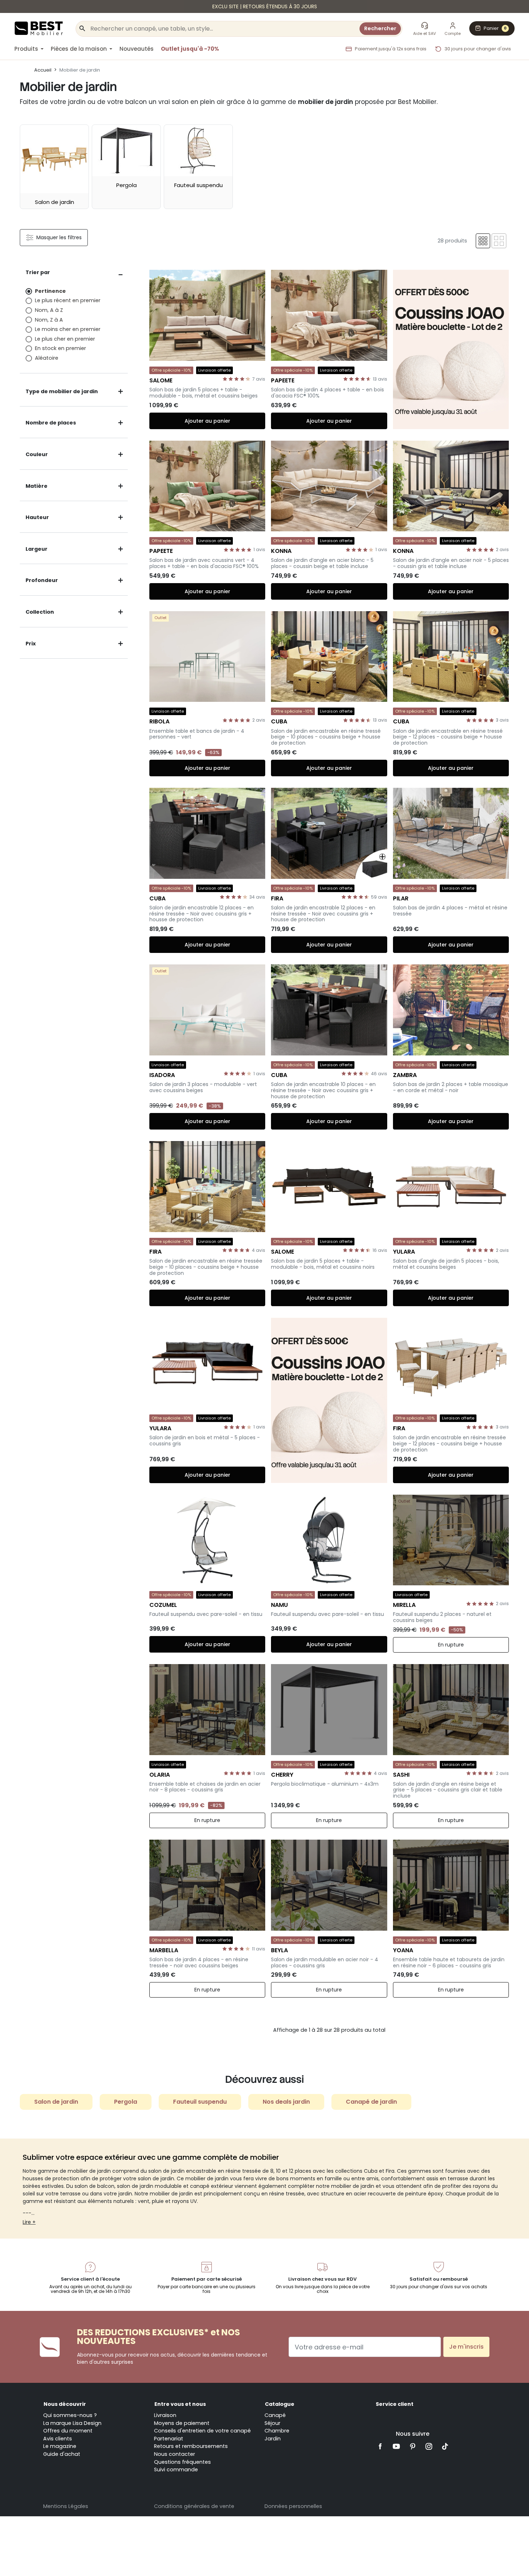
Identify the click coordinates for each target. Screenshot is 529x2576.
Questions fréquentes (182, 2462)
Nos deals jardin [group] (286, 2102)
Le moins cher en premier (68, 329)
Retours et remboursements (191, 2446)
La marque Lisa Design (72, 2423)
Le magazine (60, 2446)
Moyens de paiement (182, 2423)
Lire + (29, 2222)
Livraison (165, 2415)
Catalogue (280, 2404)
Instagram (429, 2446)
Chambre (277, 2431)
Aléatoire (47, 358)
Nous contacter (175, 2454)
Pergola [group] (126, 2102)
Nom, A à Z (49, 310)
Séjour (272, 2423)
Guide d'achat (62, 2454)
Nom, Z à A (49, 320)
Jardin (273, 2439)
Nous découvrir (65, 2404)
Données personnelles (293, 2506)
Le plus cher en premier (65, 339)
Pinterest (413, 2446)
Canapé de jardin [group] (371, 2102)
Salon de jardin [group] (56, 2102)
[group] (54, 167)
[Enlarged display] (499, 241)
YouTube (396, 2446)
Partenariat (169, 2439)
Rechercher (380, 28)
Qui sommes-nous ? (70, 2415)
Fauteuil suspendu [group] (200, 2102)
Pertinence (50, 291)
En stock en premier (60, 348)
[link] (264, 6)
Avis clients (58, 2439)
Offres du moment (68, 2431)
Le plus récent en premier (68, 300)
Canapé (275, 2415)
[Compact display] (483, 241)
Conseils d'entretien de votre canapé (202, 2431)
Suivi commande (176, 2470)
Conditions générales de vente (194, 2506)
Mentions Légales (66, 2506)
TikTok (445, 2446)
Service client (395, 2404)
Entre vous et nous (180, 2404)
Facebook (381, 2446)
